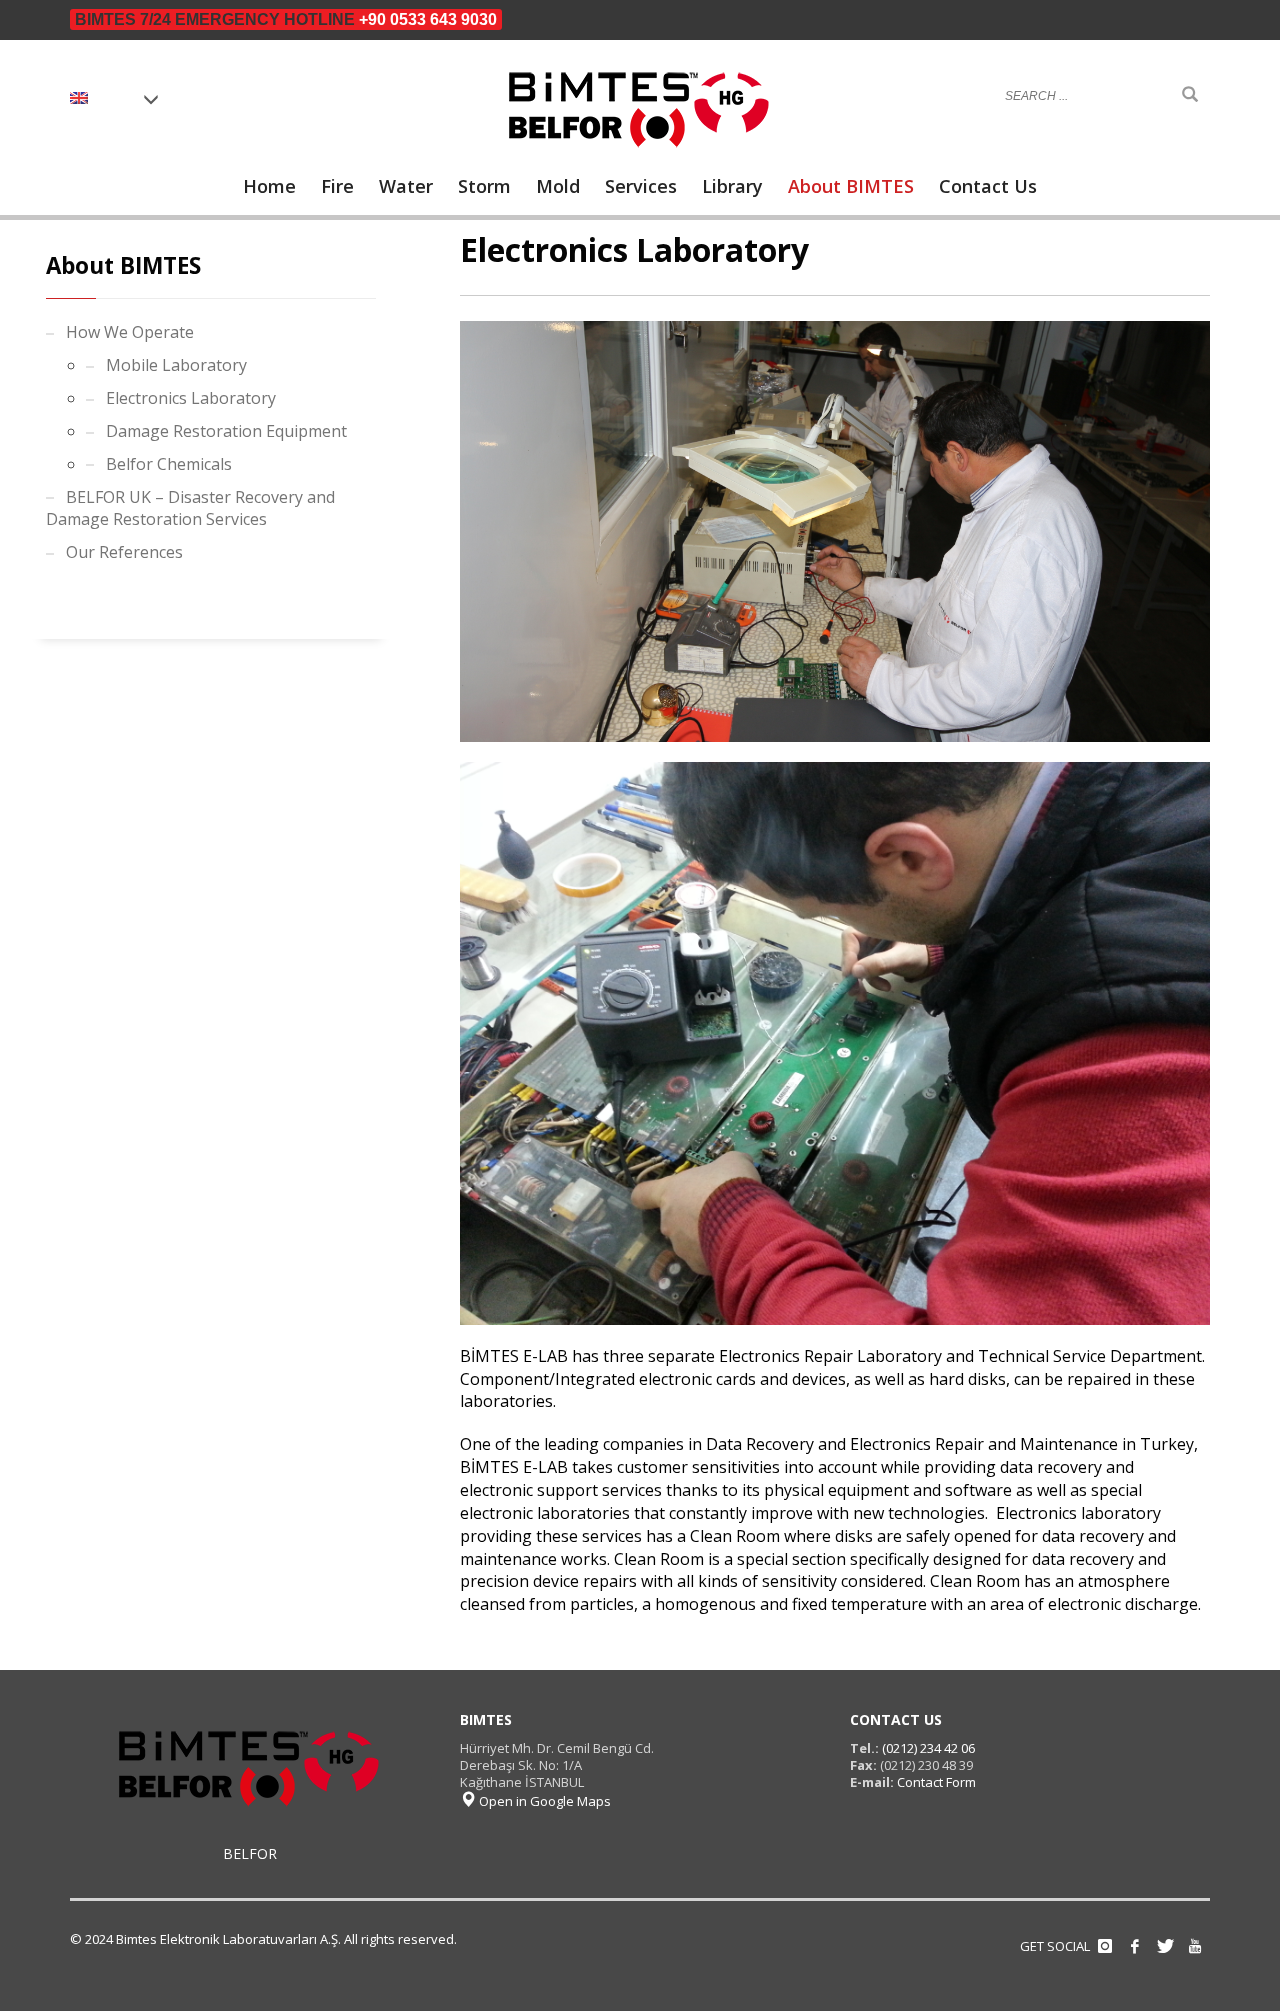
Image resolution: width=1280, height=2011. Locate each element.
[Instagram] (1105, 1946)
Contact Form (936, 1782)
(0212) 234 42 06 (927, 1748)
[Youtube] (1195, 1946)
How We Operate (130, 332)
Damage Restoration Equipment (226, 431)
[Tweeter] (1165, 1946)
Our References (124, 552)
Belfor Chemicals (169, 464)
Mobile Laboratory (176, 365)
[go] (1190, 95)
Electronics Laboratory (191, 398)
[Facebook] (1135, 1946)
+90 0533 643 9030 (428, 19)
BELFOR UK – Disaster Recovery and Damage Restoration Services (190, 508)
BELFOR (250, 1853)
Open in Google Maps (543, 1801)
